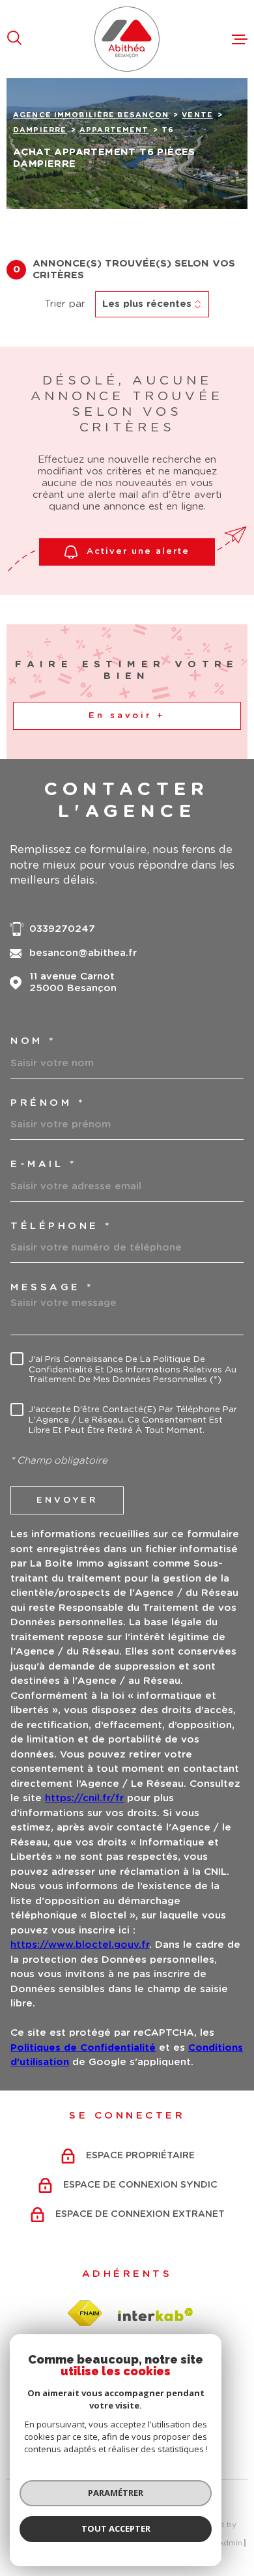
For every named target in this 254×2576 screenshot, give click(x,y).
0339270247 (62, 929)
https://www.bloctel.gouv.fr (80, 1945)
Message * (52, 1287)
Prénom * (48, 1103)
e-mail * (43, 1164)
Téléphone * (61, 1226)
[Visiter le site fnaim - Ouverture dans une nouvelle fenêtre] (85, 2314)
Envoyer (67, 1500)
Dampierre (40, 130)
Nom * (33, 1041)
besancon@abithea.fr (83, 953)
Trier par (65, 304)
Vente (197, 115)
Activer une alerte (138, 552)
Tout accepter (116, 2528)
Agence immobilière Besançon (91, 115)
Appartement (114, 130)
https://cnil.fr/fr (84, 1798)
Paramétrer (116, 2493)
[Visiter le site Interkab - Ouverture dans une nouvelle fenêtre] (156, 2315)
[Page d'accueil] (127, 39)
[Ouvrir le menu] (240, 39)
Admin (230, 2543)
